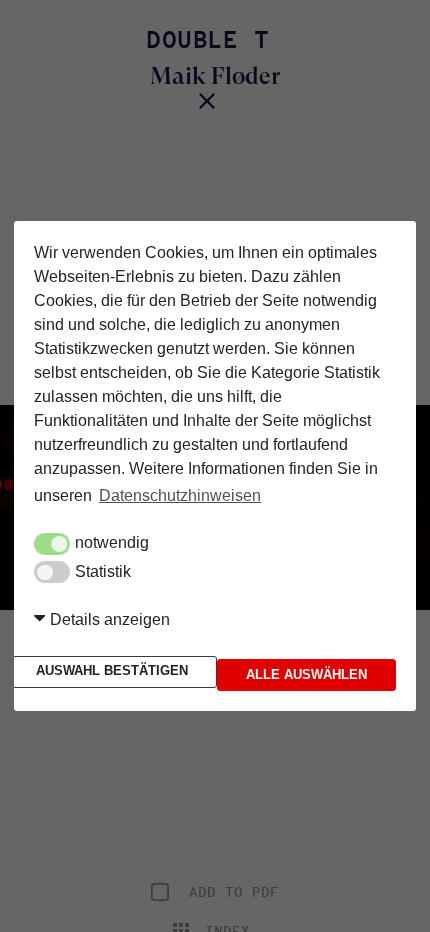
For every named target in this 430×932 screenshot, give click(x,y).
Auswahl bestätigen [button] (106, 671)
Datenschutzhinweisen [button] (180, 498)
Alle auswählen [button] (306, 672)
